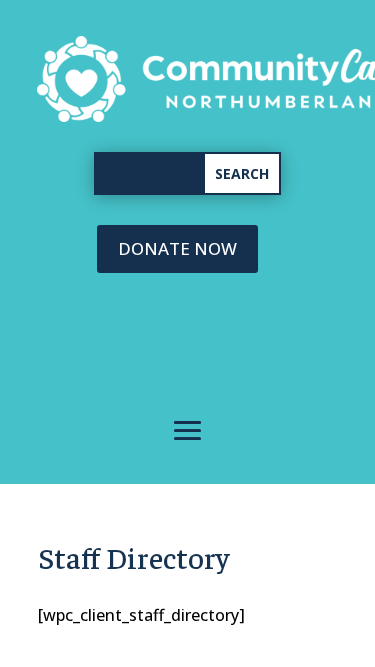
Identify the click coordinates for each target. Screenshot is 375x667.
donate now (177, 248)
